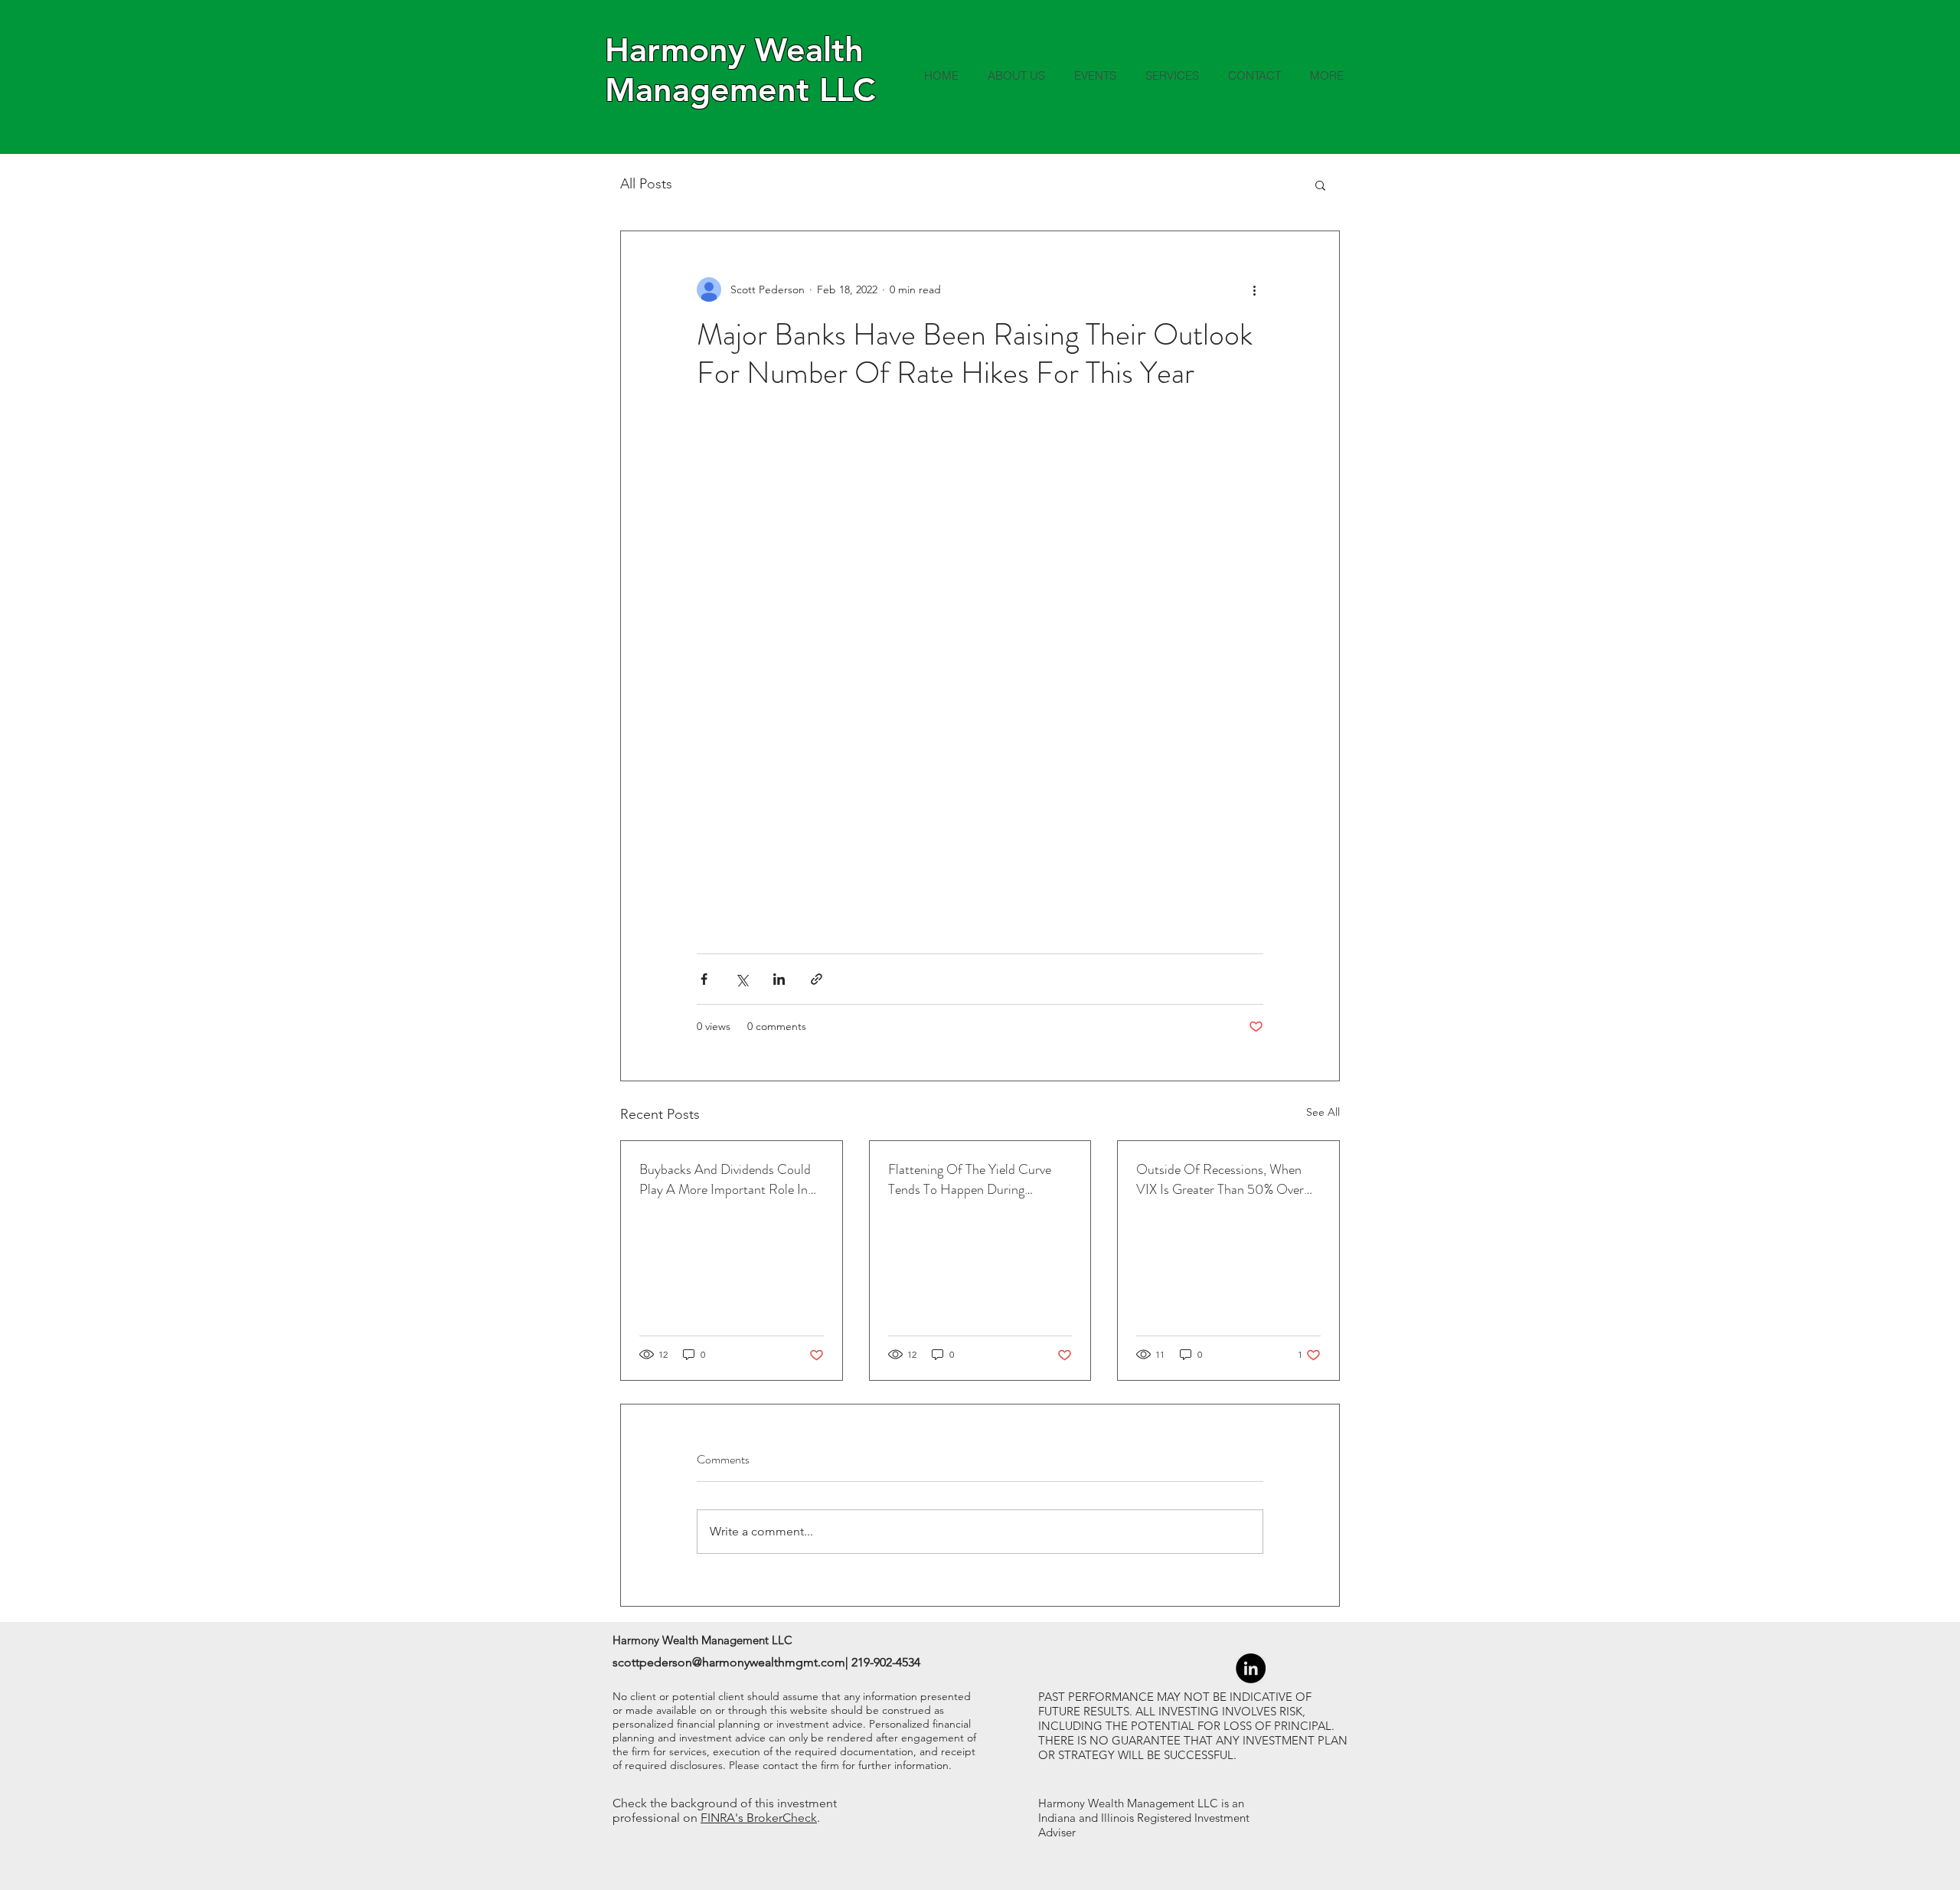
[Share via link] (817, 979)
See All (1323, 1112)
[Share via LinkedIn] (779, 979)
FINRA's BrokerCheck (759, 1818)
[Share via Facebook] (704, 979)
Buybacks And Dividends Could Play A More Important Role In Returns (725, 1179)
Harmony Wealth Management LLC (740, 70)
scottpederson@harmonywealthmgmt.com (729, 1662)
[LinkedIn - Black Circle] (1251, 1668)
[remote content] (980, 673)
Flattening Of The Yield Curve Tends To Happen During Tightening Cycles (970, 1179)
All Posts (646, 184)
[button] (1320, 185)
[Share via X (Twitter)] (742, 979)
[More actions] (1254, 289)
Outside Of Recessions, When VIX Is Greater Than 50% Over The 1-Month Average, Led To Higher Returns (1220, 1179)
